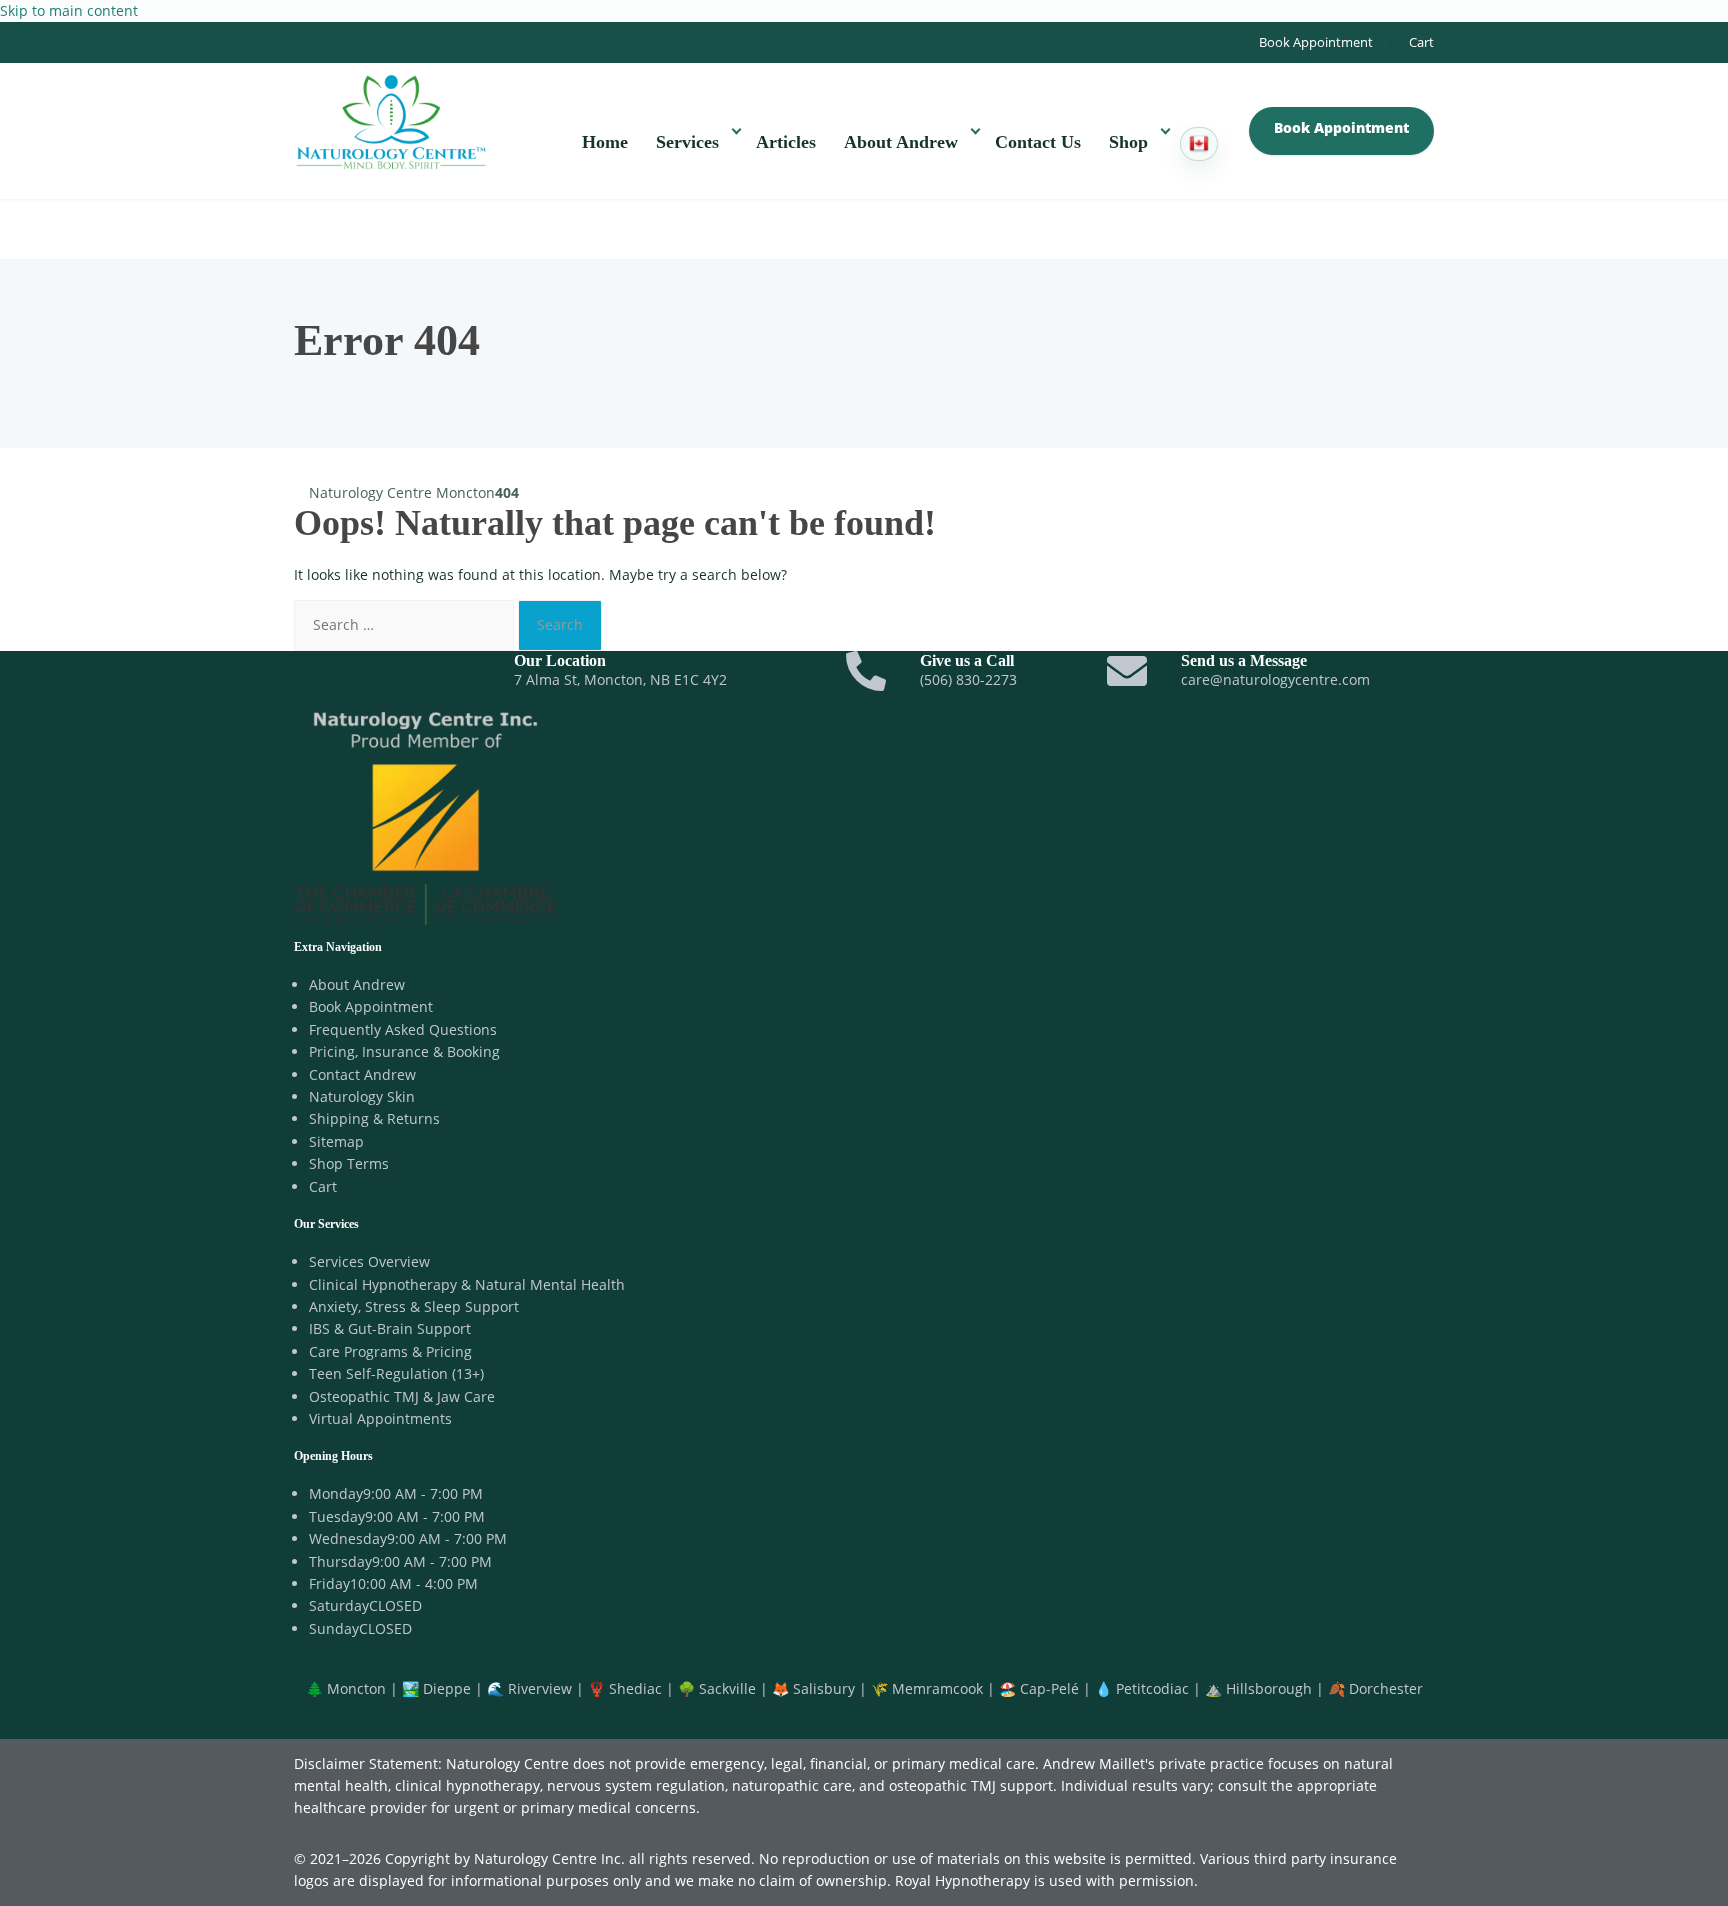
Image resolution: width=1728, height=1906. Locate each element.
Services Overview (369, 1261)
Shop (1128, 142)
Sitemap (336, 1141)
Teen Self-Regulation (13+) (396, 1373)
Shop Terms (349, 1163)
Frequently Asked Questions (403, 1029)
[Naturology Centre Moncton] (391, 119)
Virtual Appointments (380, 1418)
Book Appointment (1316, 42)
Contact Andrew (362, 1074)
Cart (1421, 42)
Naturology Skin (362, 1096)
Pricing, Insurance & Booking (404, 1051)
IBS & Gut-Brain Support (390, 1328)
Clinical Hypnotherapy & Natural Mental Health (467, 1284)
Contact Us (1038, 142)
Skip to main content (69, 10)
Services (687, 142)
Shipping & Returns (374, 1118)
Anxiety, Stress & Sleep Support (414, 1306)
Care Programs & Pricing (390, 1351)
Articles (786, 142)
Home (605, 142)
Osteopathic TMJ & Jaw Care (402, 1396)
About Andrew (901, 142)
